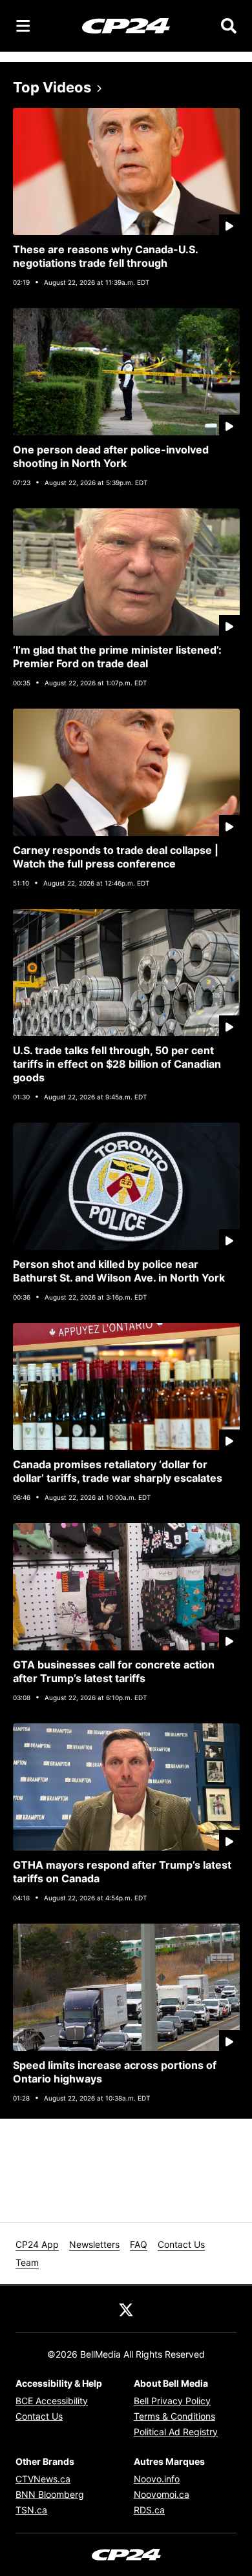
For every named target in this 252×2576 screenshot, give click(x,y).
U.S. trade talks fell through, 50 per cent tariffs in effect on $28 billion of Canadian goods (117, 1064)
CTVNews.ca (43, 2479)
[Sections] (23, 26)
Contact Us (181, 2244)
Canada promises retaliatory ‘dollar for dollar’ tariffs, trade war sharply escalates (118, 1471)
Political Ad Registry (176, 2432)
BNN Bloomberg (50, 2494)
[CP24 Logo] (126, 25)
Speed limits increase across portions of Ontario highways (115, 2072)
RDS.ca (149, 2510)
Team (27, 2262)
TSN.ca (31, 2510)
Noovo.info (157, 2479)
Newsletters (94, 2244)
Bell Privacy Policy (172, 2401)
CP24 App (37, 2244)
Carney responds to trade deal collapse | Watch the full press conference (116, 857)
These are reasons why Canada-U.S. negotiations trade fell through (106, 256)
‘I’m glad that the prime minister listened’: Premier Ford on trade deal (117, 657)
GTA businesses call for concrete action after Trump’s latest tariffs (114, 1671)
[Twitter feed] (126, 2309)
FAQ (139, 2244)
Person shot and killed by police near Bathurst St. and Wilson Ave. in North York (119, 1271)
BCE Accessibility (52, 2401)
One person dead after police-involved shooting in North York (111, 456)
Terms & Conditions (174, 2416)
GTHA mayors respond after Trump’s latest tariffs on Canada (122, 1872)
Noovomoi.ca (162, 2494)
